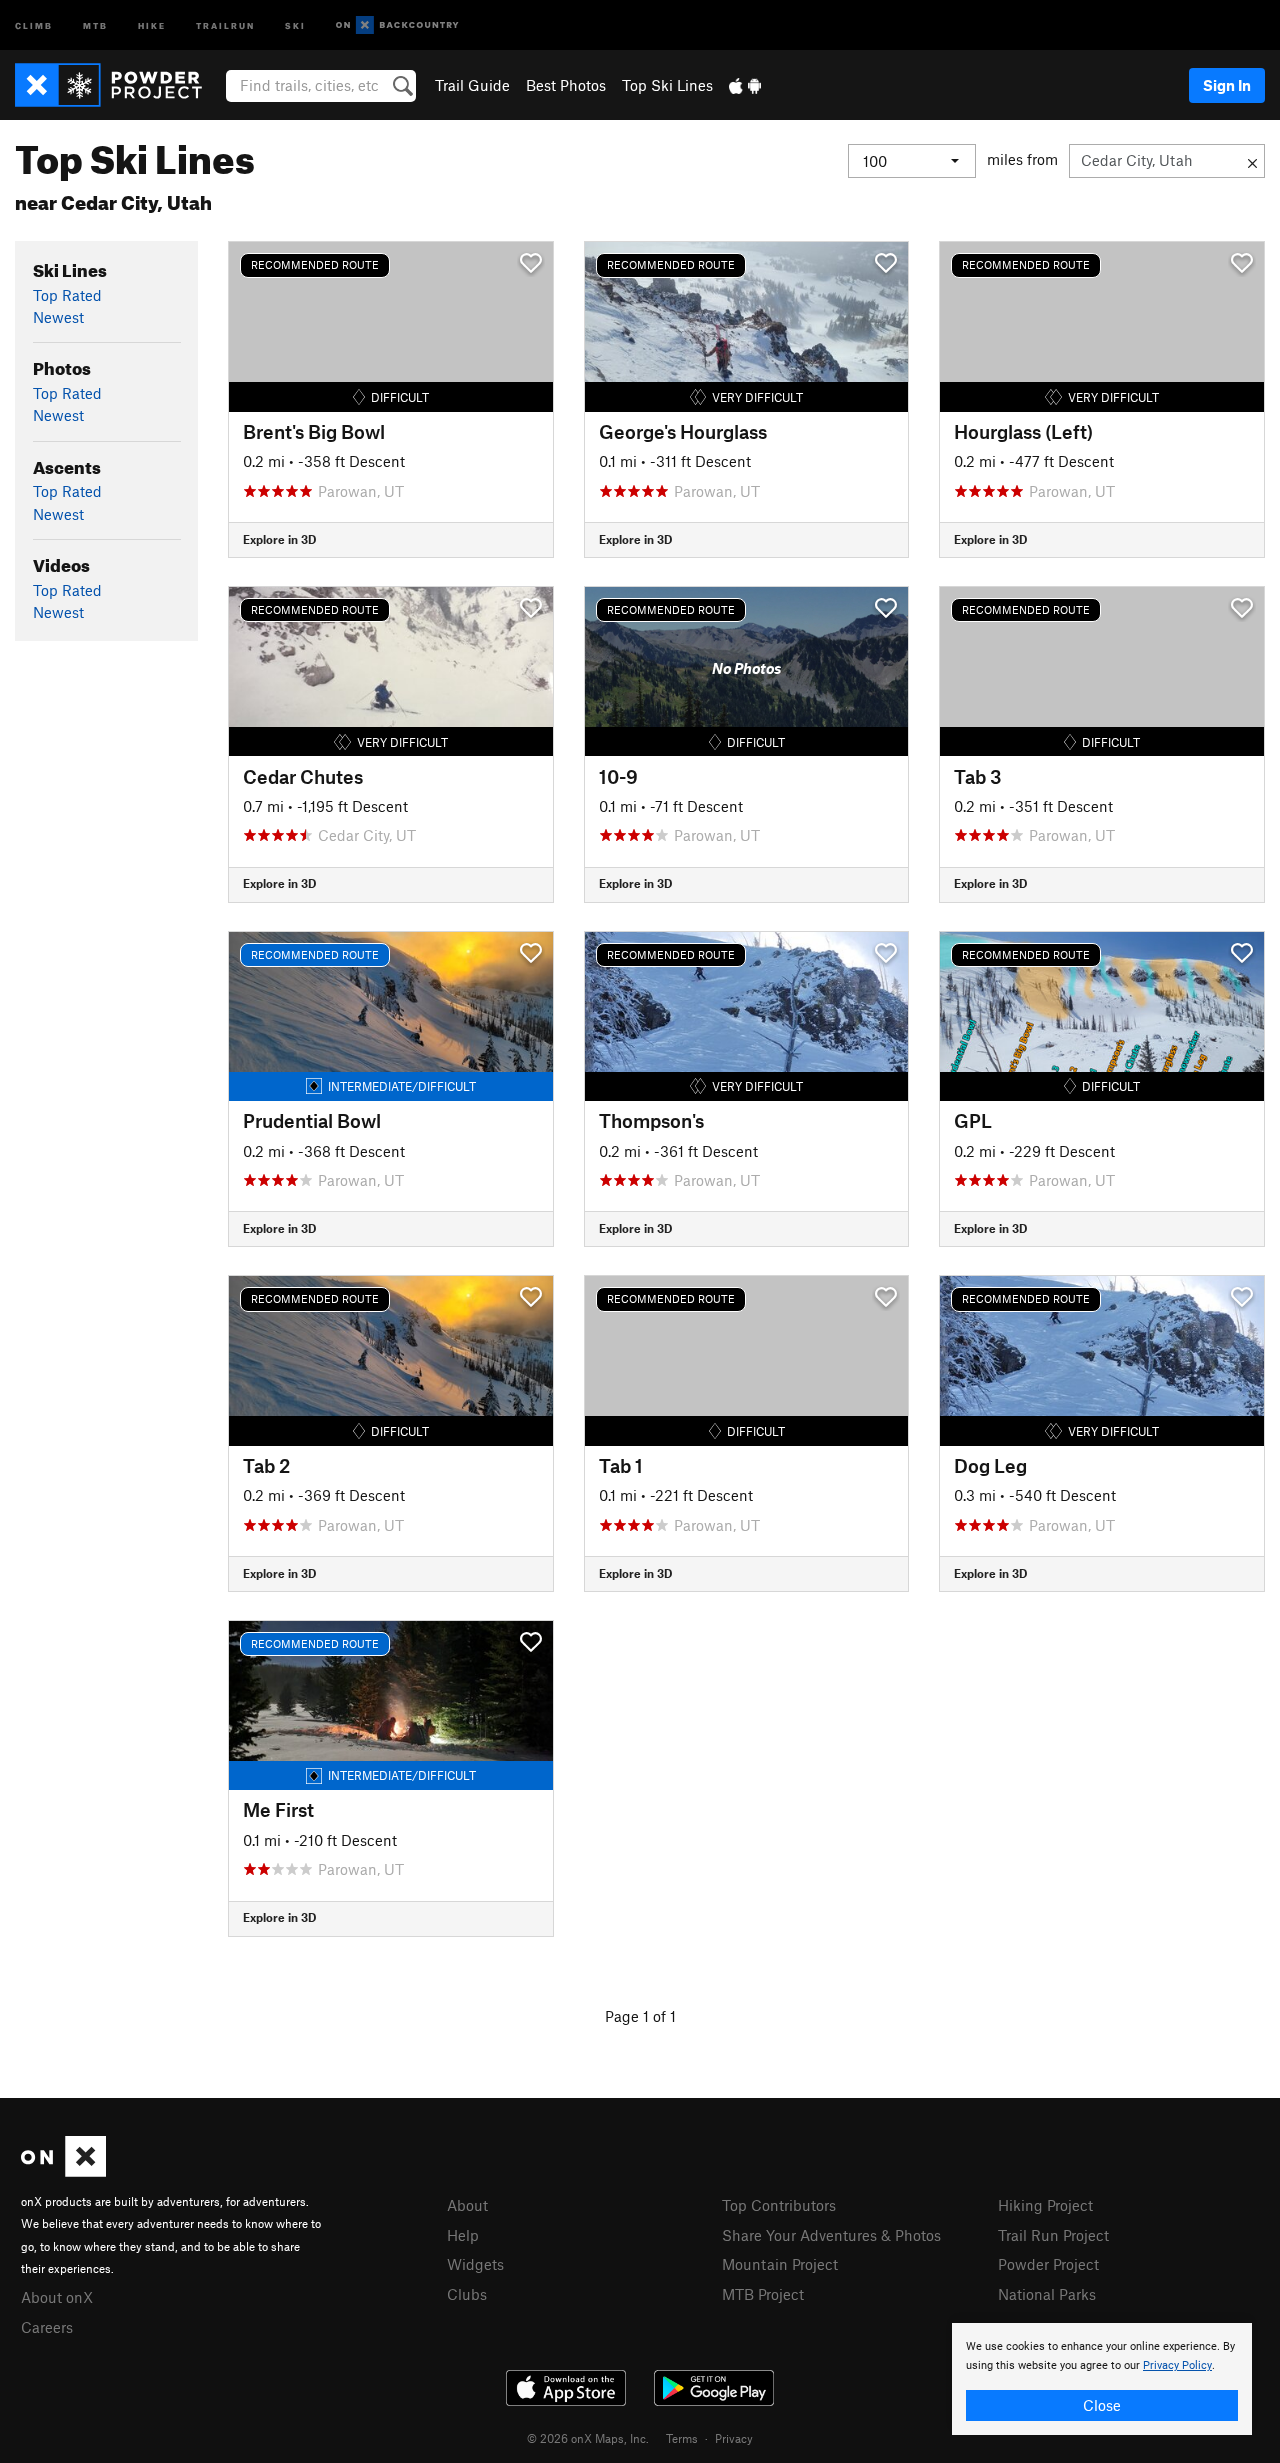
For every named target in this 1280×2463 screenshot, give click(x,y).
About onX (57, 2297)
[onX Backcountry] (397, 25)
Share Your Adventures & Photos (831, 2235)
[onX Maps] (63, 2171)
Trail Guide (472, 85)
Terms (682, 2438)
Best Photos (566, 85)
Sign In (1227, 85)
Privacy (734, 2438)
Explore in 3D (279, 539)
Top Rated (67, 295)
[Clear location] (1252, 161)
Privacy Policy (1177, 2365)
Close (1102, 2405)
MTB (95, 24)
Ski (295, 24)
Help (463, 2235)
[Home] (118, 85)
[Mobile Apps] (745, 85)
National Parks (1047, 2294)
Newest (58, 317)
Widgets (475, 2264)
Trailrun (225, 24)
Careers (47, 2327)
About (467, 2205)
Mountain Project (780, 2264)
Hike (152, 24)
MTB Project (763, 2294)
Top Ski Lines (667, 85)
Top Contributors (779, 2205)
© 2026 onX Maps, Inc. (588, 2438)
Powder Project (1048, 2264)
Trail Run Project (1053, 2235)
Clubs (467, 2294)
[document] (1102, 2379)
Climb (34, 24)
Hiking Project (1045, 2205)
